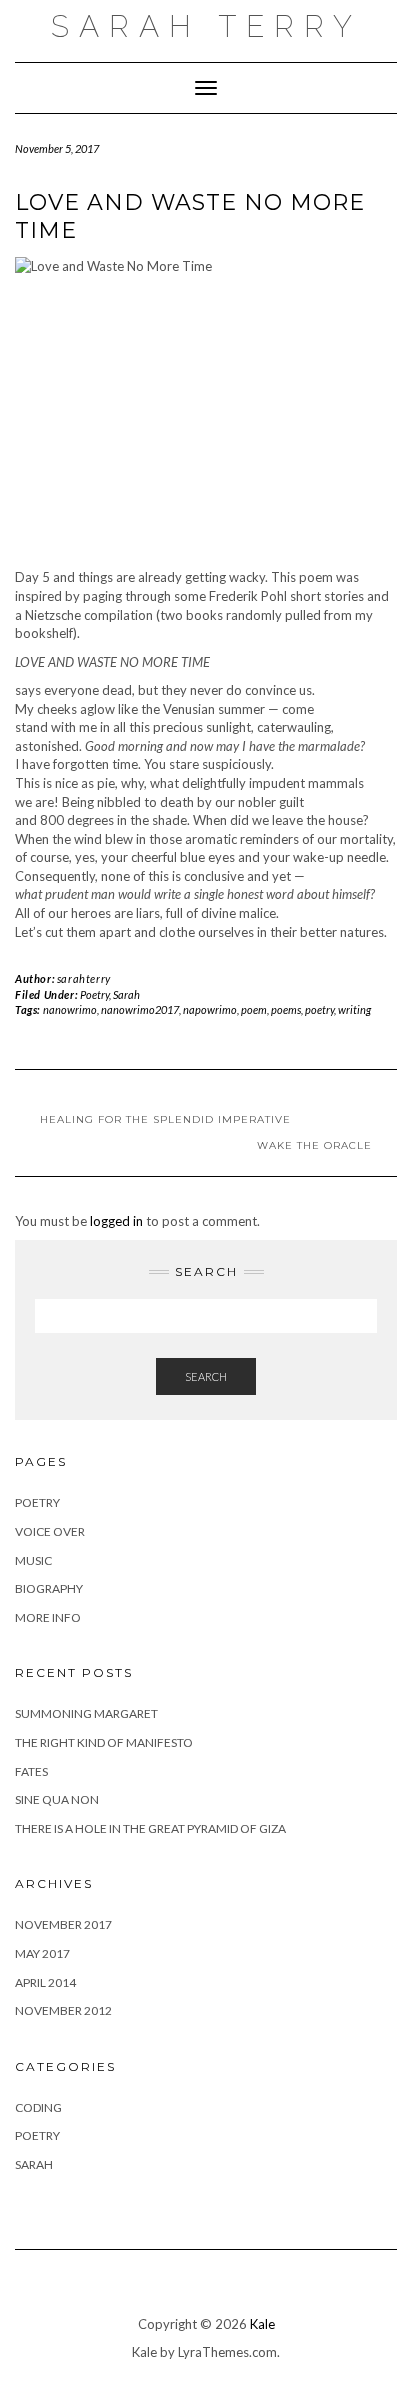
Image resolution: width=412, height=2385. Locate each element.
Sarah (126, 994)
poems (286, 1009)
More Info (48, 1617)
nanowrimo (70, 1009)
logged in (116, 1221)
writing (354, 1009)
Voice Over (50, 1531)
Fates (31, 1771)
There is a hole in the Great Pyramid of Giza (150, 1828)
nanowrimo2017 (140, 1009)
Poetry (94, 994)
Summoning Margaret (86, 1713)
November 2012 (63, 2010)
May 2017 (42, 1953)
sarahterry (84, 978)
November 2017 (63, 1924)
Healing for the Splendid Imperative (165, 1119)
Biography (49, 1588)
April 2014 (45, 1982)
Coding (38, 2107)
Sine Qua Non (57, 1799)
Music (33, 1560)
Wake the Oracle (314, 1145)
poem (254, 1009)
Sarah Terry (206, 26)
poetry (319, 1009)
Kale (262, 2324)
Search (206, 1376)
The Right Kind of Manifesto (104, 1742)
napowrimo (210, 1009)
